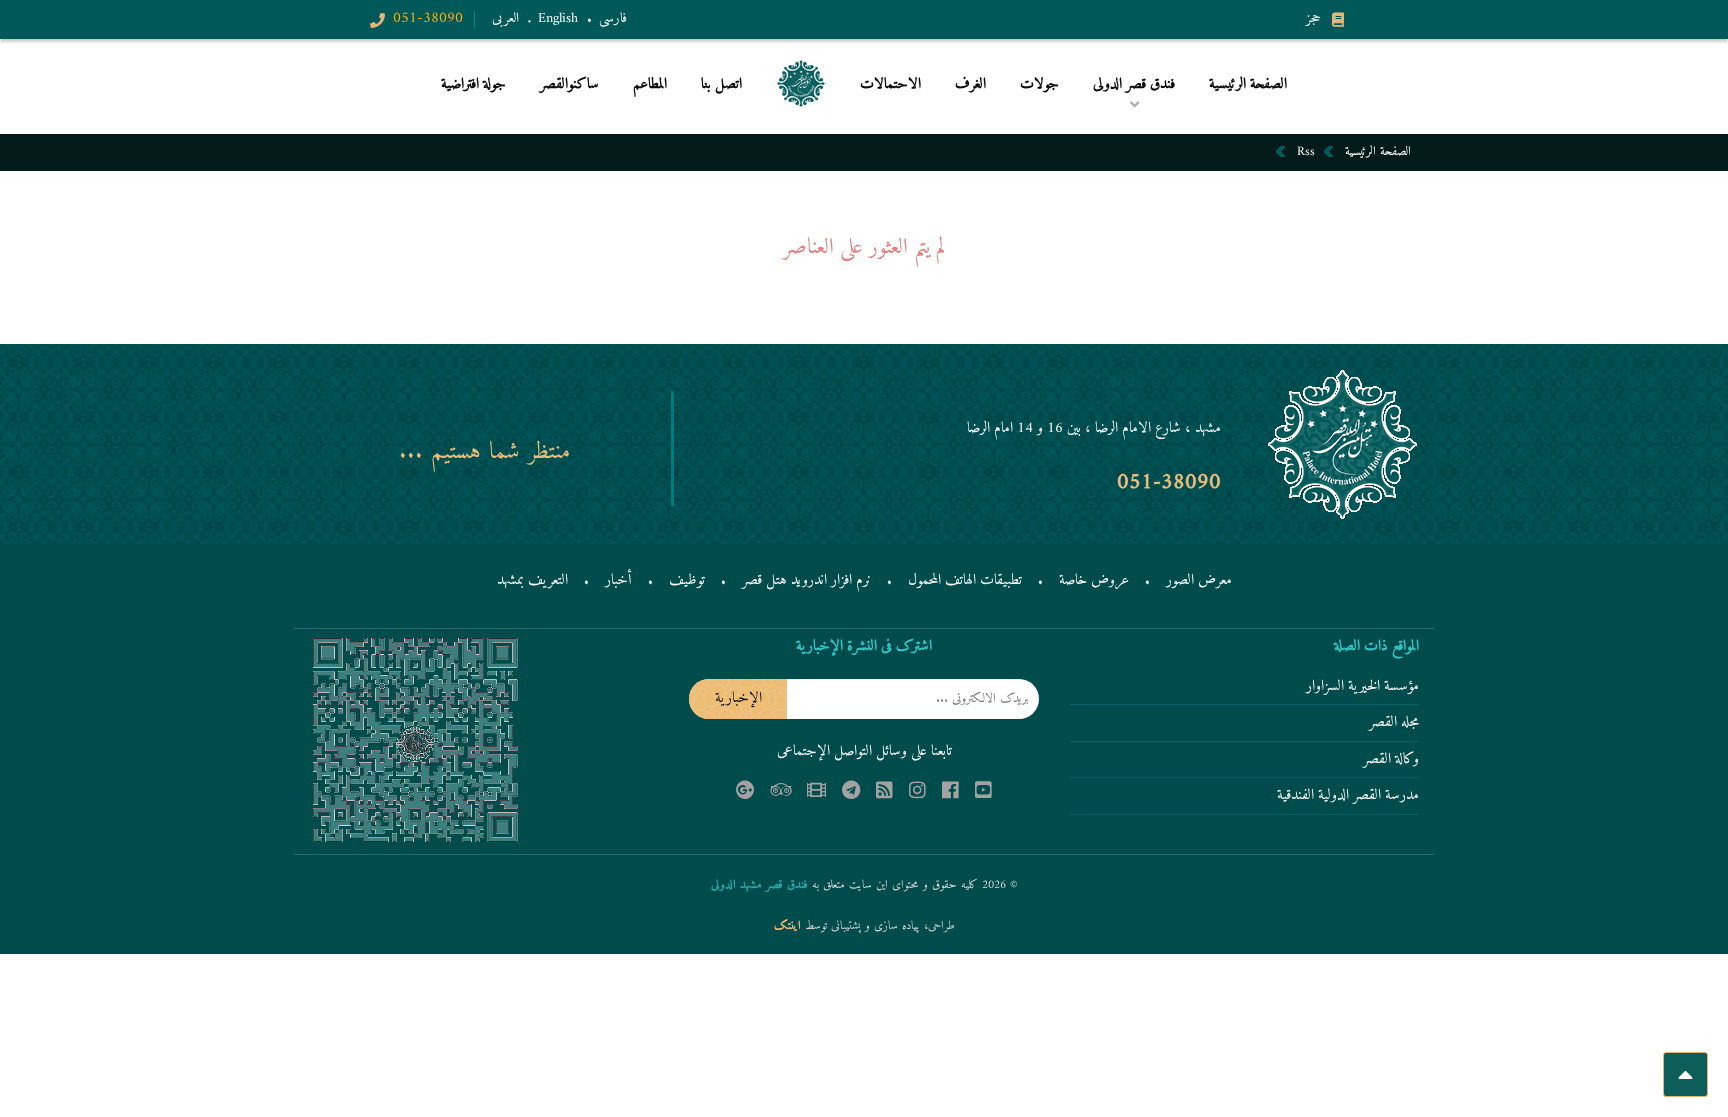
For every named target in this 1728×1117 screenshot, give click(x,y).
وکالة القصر (1391, 761)
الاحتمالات (890, 85)
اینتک (789, 926)
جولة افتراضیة (473, 85)
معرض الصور (1199, 580)
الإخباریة (738, 698)
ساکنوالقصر (569, 85)
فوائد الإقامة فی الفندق (1121, 114)
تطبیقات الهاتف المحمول (965, 580)
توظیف (687, 580)
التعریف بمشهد (532, 580)
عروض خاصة (1094, 580)
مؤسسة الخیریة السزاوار (1362, 688)
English (558, 18)
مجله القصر (1394, 724)
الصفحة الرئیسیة (1248, 85)
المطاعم (650, 85)
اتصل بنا (721, 85)
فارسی (613, 18)
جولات (1039, 85)
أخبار (618, 580)
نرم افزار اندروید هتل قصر (806, 580)
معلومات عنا (994, 117)
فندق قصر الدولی (1133, 117)
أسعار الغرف (1003, 114)
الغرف (970, 85)
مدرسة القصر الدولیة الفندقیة (1348, 797)
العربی (505, 18)
